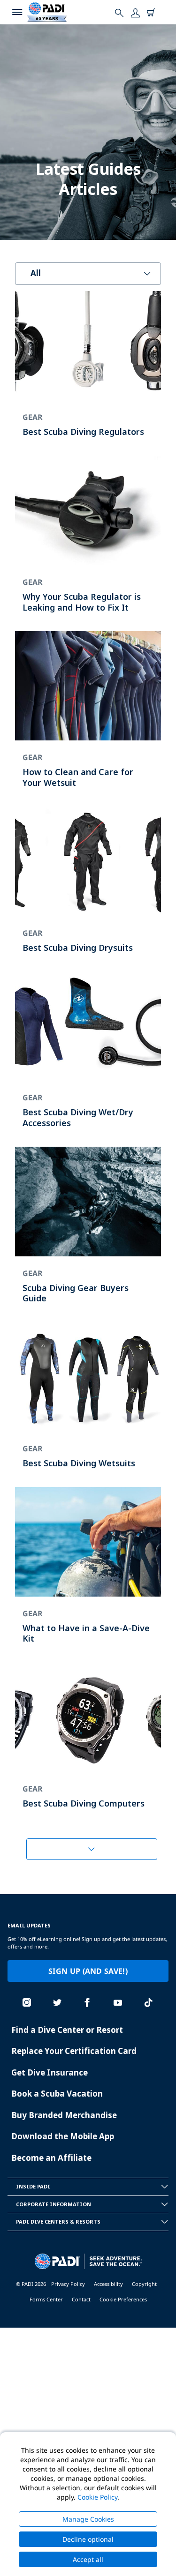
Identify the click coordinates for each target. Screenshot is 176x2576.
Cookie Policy (97, 2497)
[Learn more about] (88, 373)
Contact (81, 2299)
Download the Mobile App (63, 2136)
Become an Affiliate (51, 2158)
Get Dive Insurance (50, 2072)
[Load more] (92, 1849)
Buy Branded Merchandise (64, 2115)
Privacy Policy (68, 2284)
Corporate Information (54, 2204)
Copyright (144, 2284)
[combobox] (88, 274)
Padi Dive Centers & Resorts (58, 2221)
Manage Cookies (88, 2519)
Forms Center (46, 2299)
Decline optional (88, 2539)
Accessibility (108, 2284)
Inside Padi (33, 2186)
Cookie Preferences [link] (123, 2299)
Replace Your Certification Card (74, 2051)
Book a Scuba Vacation (57, 2094)
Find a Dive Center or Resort (67, 2030)
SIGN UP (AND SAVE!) (88, 1971)
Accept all (88, 2559)
